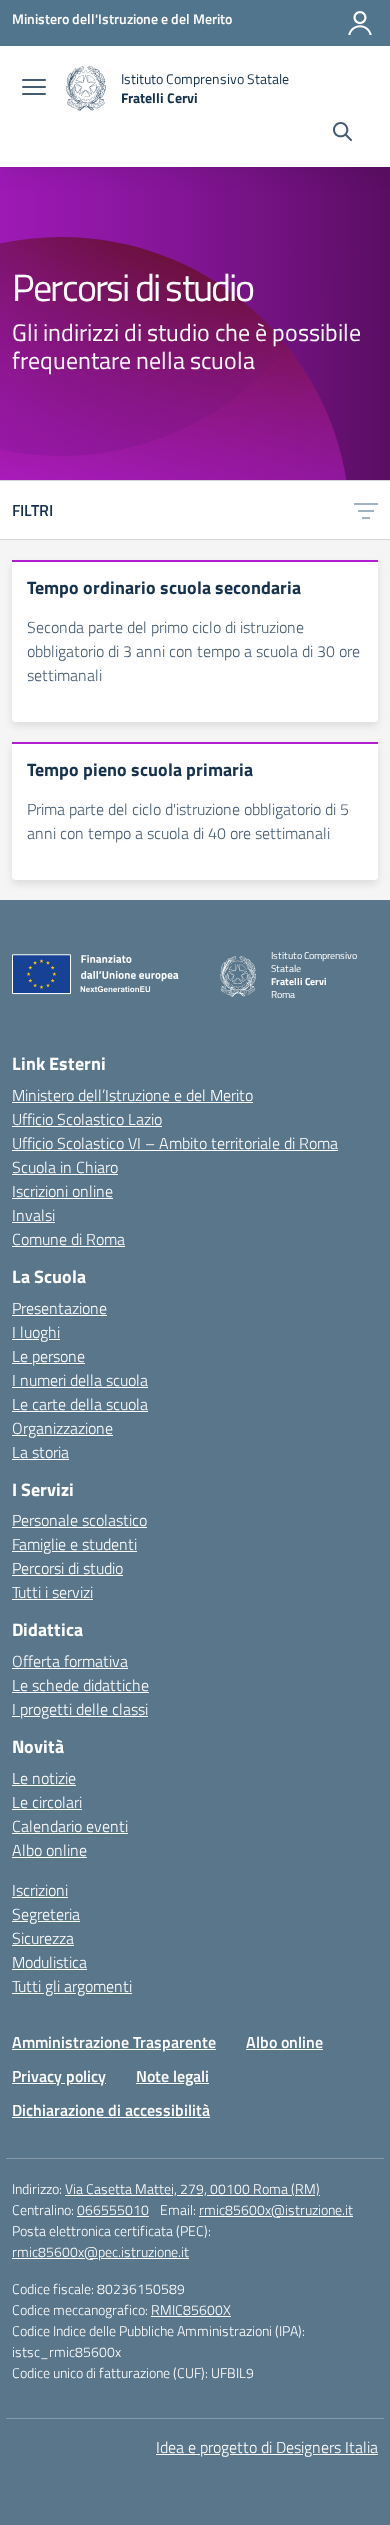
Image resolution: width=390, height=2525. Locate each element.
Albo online (49, 1850)
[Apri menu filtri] (366, 510)
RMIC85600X (191, 2309)
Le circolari (47, 1802)
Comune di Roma (68, 1239)
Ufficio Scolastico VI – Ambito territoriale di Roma (175, 1143)
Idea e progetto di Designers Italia (267, 2447)
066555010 (113, 2209)
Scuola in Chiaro (65, 1167)
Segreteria (46, 1914)
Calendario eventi (70, 1826)
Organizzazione (62, 1428)
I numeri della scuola (80, 1380)
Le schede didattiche (80, 1685)
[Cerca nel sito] (342, 134)
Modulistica (49, 1962)
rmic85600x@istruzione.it (276, 2209)
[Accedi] (360, 23)
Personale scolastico (79, 1520)
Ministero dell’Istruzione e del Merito (132, 1095)
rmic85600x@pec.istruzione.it (100, 2251)
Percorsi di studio (67, 1568)
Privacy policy (59, 2076)
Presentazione (59, 1308)
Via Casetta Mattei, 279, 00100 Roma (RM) (192, 2188)
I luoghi (36, 1332)
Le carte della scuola (80, 1404)
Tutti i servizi (52, 1592)
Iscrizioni (40, 1890)
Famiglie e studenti (74, 1544)
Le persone (48, 1356)
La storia (40, 1452)
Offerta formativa (70, 1661)
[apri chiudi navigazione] (34, 89)
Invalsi (33, 1215)
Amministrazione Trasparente (114, 2042)
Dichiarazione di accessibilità (111, 2110)
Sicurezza (43, 1938)
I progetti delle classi (80, 1709)
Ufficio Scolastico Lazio (87, 1119)
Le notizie (44, 1778)
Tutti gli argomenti (72, 1986)
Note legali (172, 2076)
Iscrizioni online (62, 1191)
